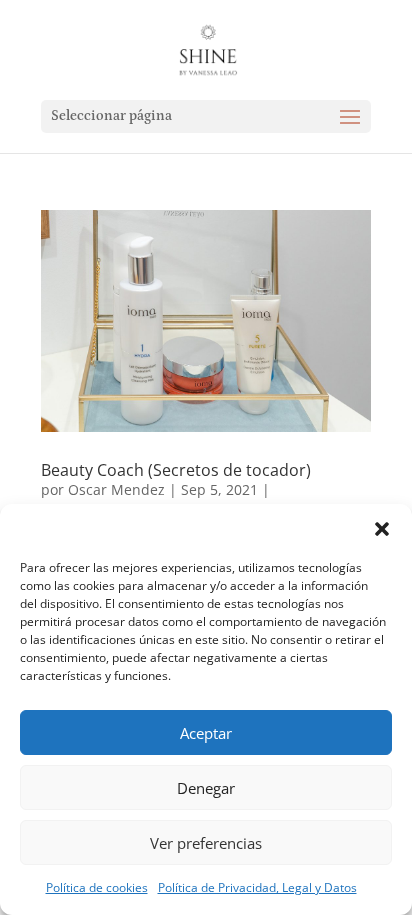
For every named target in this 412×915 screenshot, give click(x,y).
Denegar (206, 788)
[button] (382, 529)
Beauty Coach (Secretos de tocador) (176, 470)
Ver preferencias (206, 843)
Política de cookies (97, 887)
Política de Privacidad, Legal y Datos (257, 887)
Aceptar (206, 733)
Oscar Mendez (116, 489)
